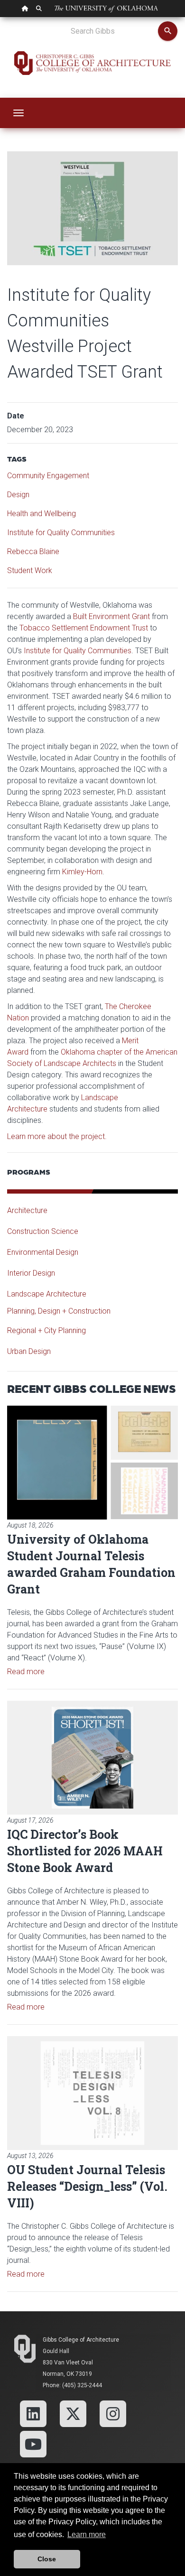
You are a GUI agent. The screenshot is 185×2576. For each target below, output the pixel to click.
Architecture (27, 1210)
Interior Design (31, 1273)
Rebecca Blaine (33, 551)
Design (18, 495)
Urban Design (29, 1351)
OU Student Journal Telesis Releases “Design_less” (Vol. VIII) (87, 2186)
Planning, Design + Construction (59, 1311)
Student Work (30, 570)
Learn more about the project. (57, 1136)
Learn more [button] (87, 2534)
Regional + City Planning (46, 1330)
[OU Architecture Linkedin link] (33, 2413)
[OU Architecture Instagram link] (113, 2413)
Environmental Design (43, 1252)
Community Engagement (48, 476)
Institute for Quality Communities (61, 533)
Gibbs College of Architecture (81, 2340)
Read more (26, 1672)
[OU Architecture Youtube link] (33, 2443)
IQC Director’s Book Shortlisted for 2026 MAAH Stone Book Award (85, 1851)
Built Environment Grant (111, 616)
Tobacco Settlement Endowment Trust (84, 628)
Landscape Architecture (47, 1294)
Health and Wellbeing (42, 514)
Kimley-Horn (82, 872)
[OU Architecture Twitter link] (73, 2413)
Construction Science (43, 1231)
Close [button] (47, 2559)
